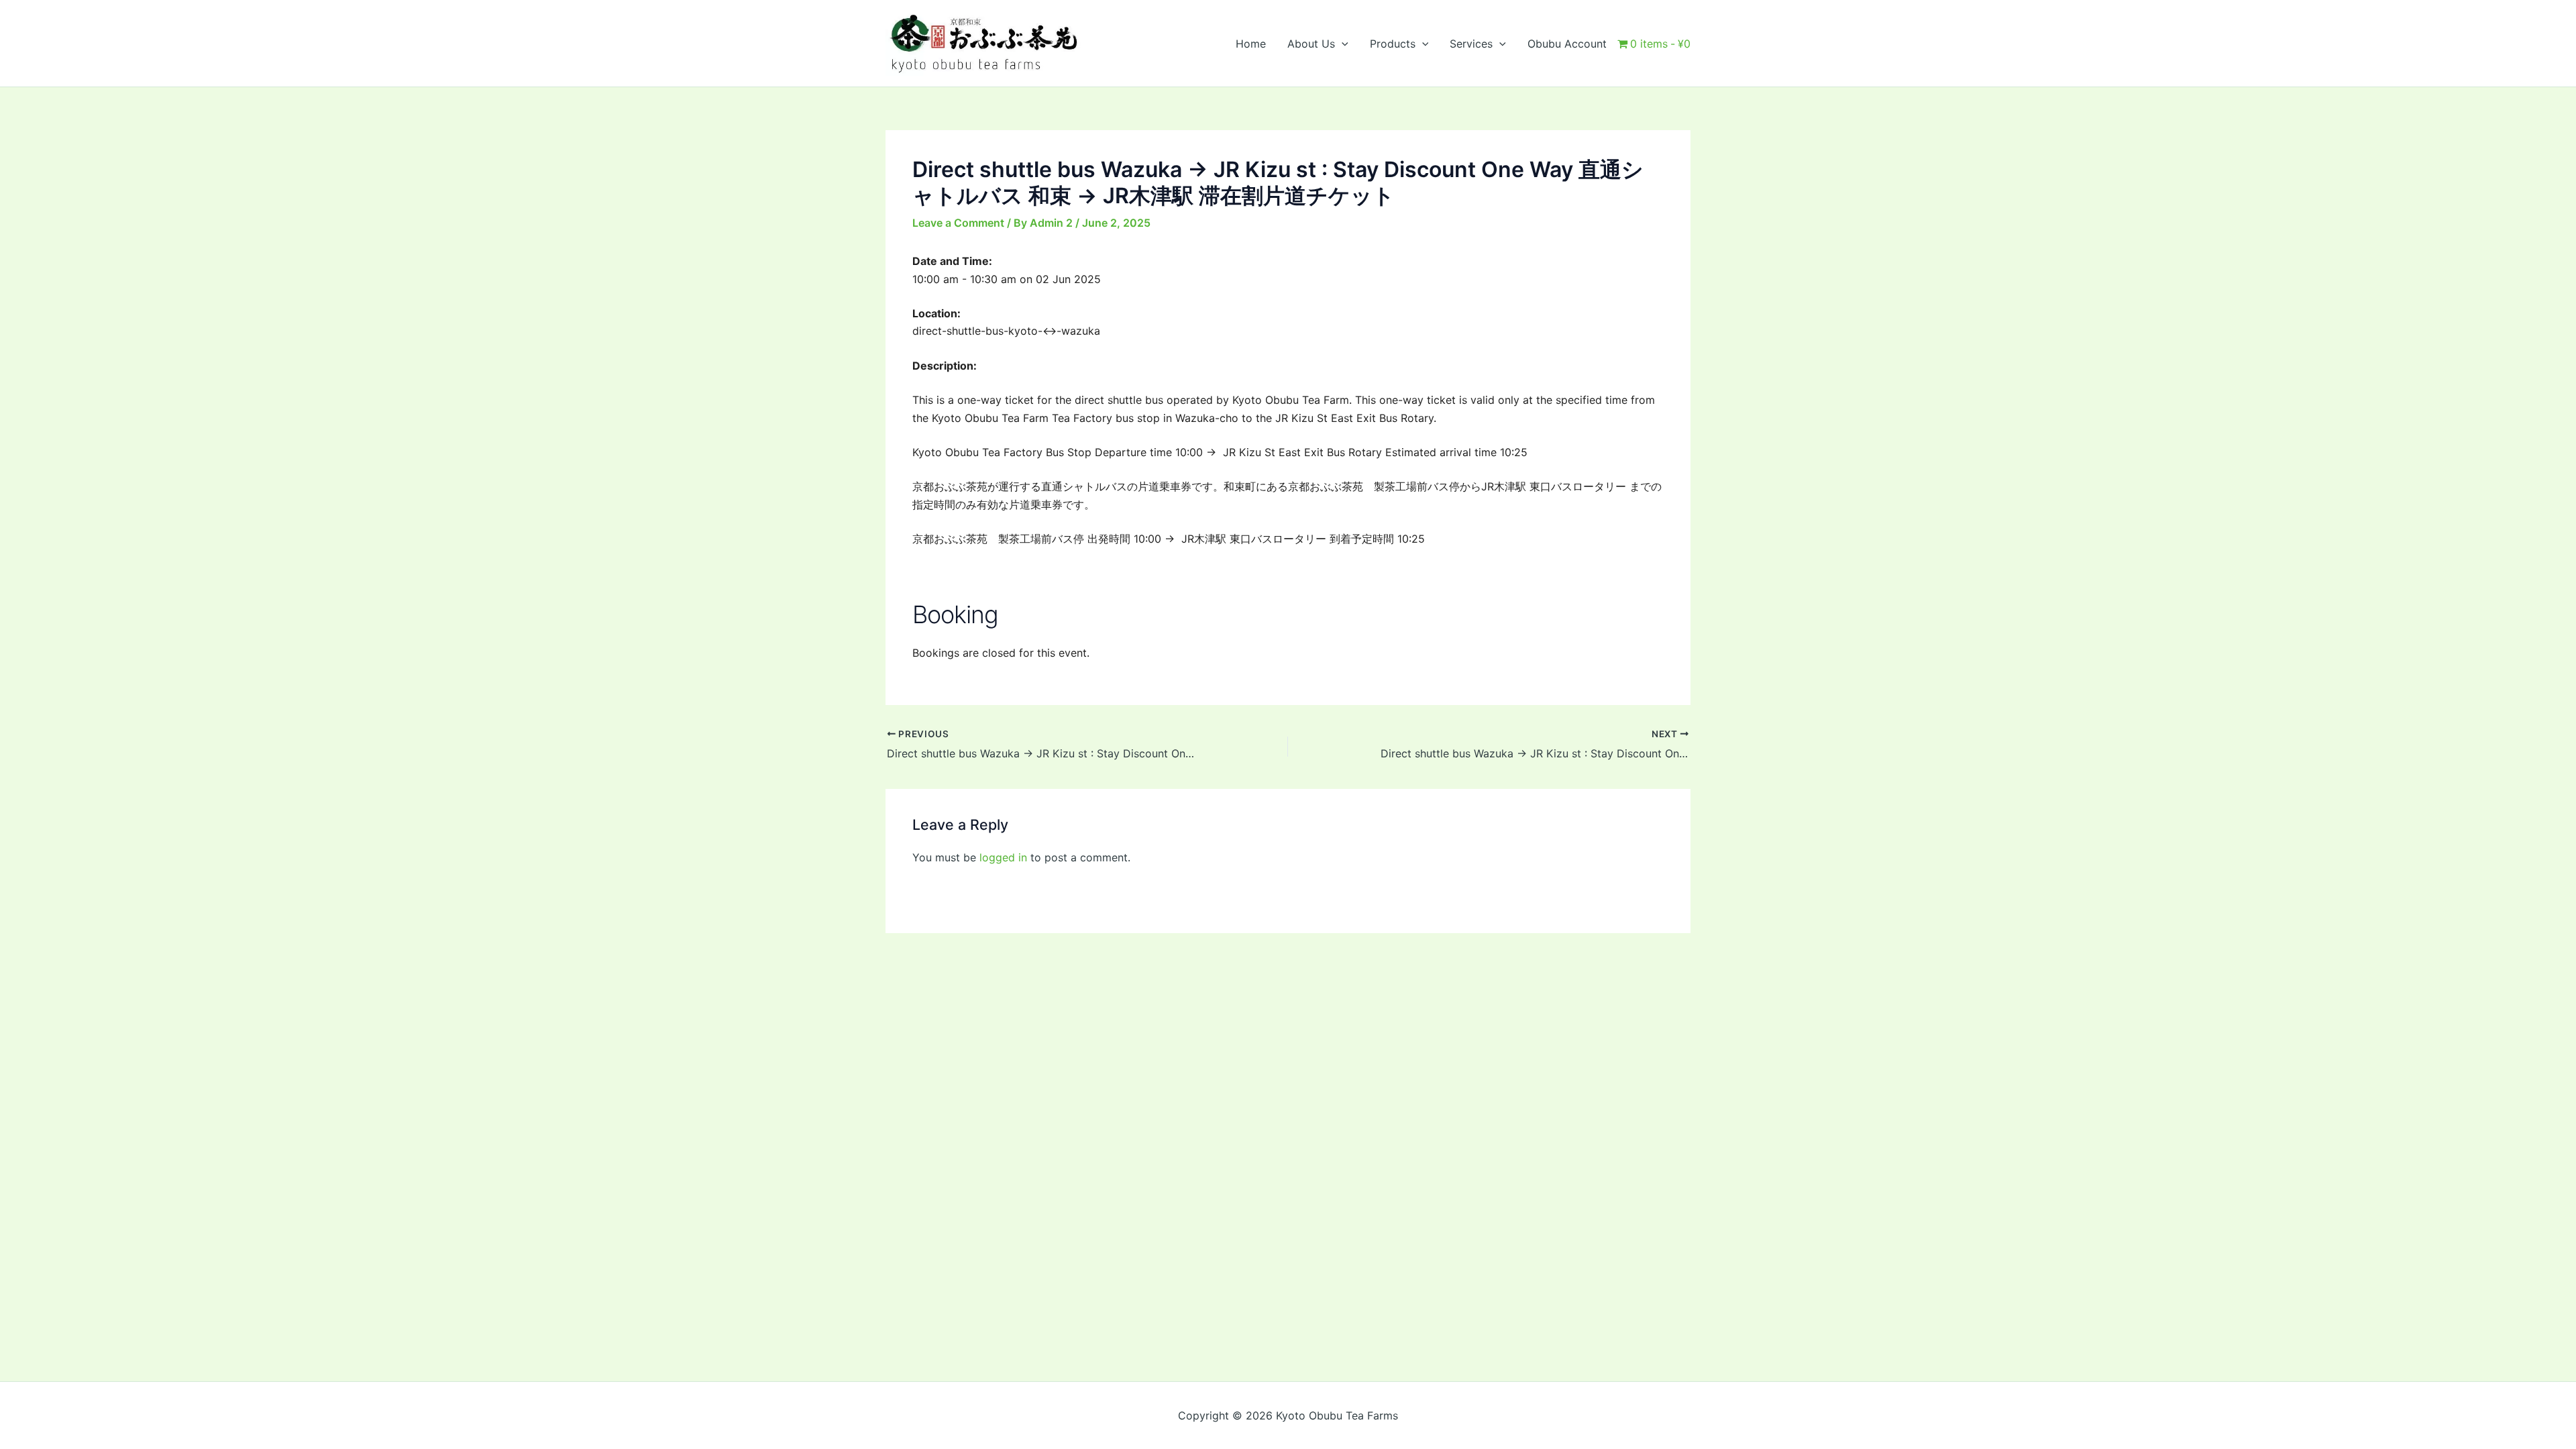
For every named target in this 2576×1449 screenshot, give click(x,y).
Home (1251, 44)
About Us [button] (1311, 44)
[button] (1342, 44)
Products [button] (1393, 44)
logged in (1003, 857)
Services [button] (1471, 44)
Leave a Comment (958, 223)
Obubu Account (1567, 44)
